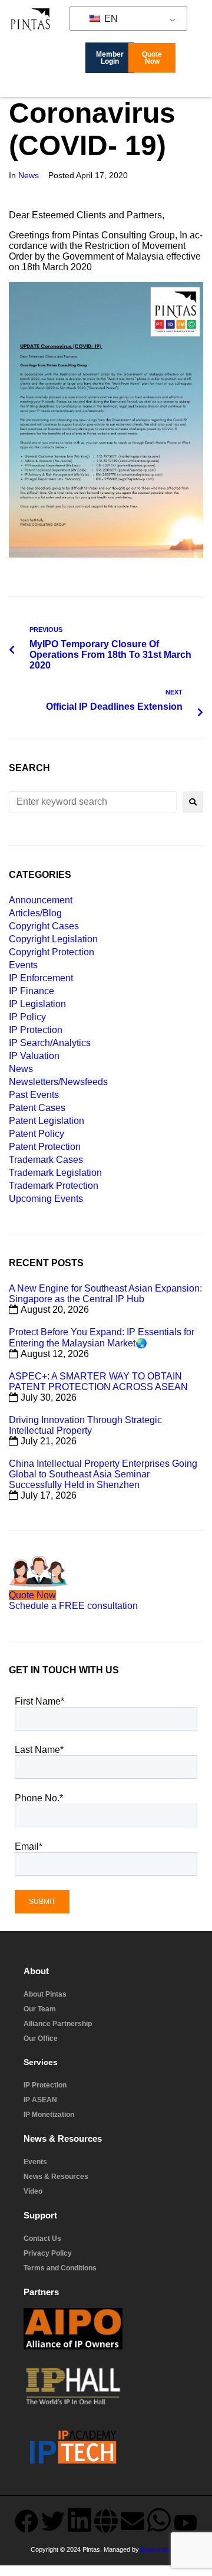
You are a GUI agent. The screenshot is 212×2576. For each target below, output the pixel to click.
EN (110, 19)
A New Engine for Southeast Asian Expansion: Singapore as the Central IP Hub (105, 1294)
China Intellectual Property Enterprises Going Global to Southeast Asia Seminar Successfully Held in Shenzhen (103, 1474)
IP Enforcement (41, 978)
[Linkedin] (79, 2519)
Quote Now (32, 1595)
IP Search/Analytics (50, 1043)
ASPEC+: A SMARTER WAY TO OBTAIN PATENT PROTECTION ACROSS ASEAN (98, 1382)
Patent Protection (45, 1147)
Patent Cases (37, 1108)
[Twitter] (53, 2521)
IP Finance (32, 991)
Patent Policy (37, 1134)
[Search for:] (93, 802)
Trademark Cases (46, 1160)
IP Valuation (34, 1056)
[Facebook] (26, 2521)
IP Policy (27, 1017)
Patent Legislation (47, 1121)
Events (23, 965)
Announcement (41, 900)
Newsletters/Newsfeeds (58, 1082)
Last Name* (39, 1750)
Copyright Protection (52, 952)
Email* (29, 1846)
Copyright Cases (44, 926)
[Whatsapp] (159, 2519)
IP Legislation (37, 1004)
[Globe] (106, 2521)
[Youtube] (185, 2522)
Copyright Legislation (53, 939)
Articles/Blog (35, 913)
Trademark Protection (54, 1186)
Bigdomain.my (160, 2549)
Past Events (34, 1095)
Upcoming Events (46, 1199)
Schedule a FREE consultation (73, 1606)
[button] (203, 88)
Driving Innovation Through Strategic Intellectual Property (85, 1425)
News (29, 175)
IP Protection (36, 1030)
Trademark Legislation (55, 1173)
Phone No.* (39, 1798)
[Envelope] (132, 2521)
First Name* (39, 1701)
